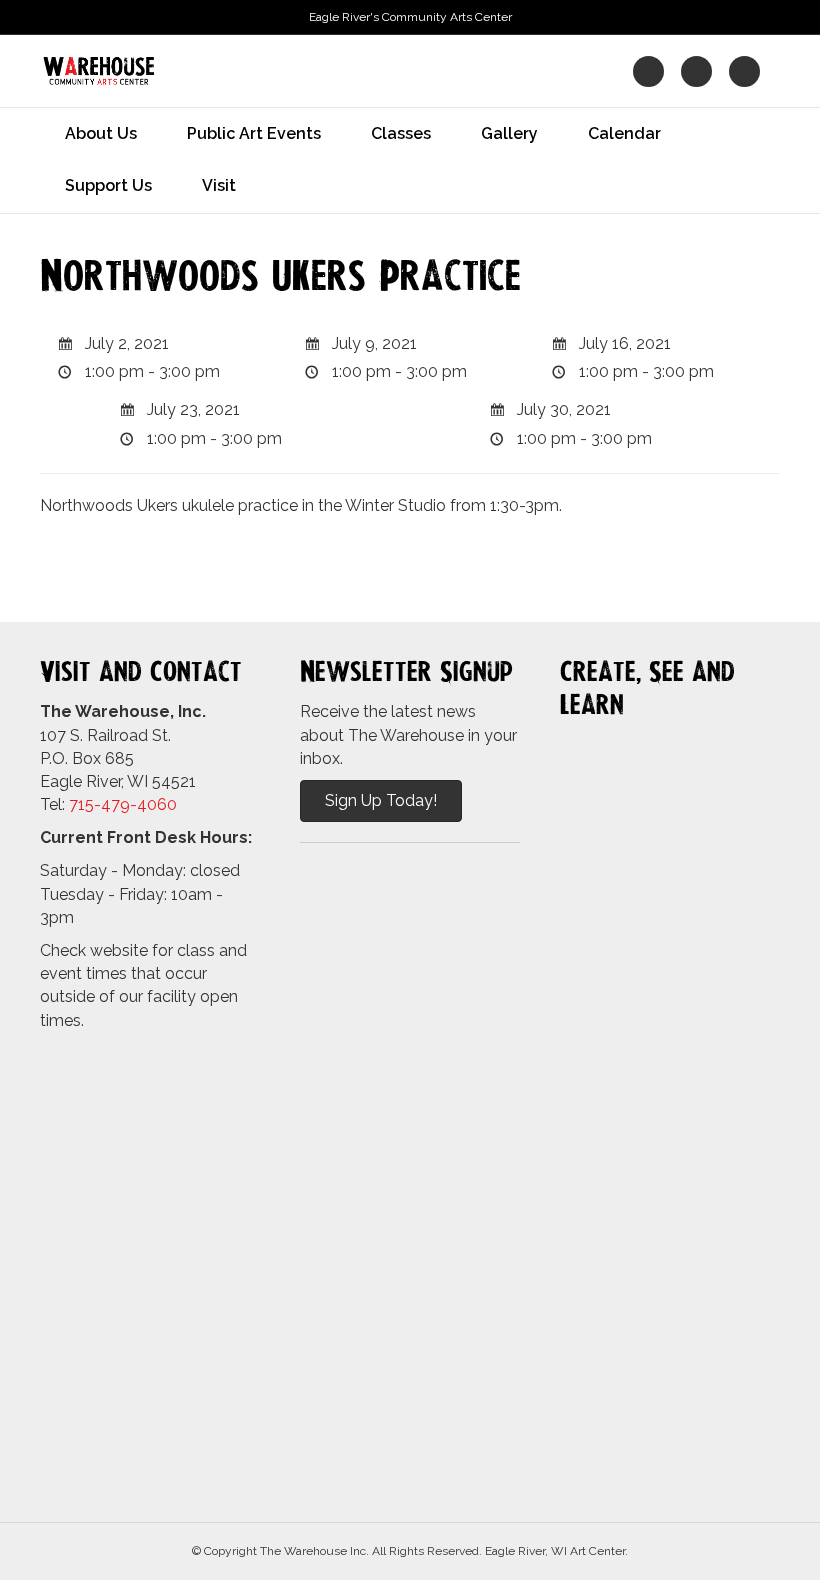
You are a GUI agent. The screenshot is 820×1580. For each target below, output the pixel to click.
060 (162, 804)
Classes (401, 133)
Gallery (509, 133)
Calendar (624, 133)
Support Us (108, 185)
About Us (101, 133)
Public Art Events (254, 133)
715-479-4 (108, 804)
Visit (219, 185)
